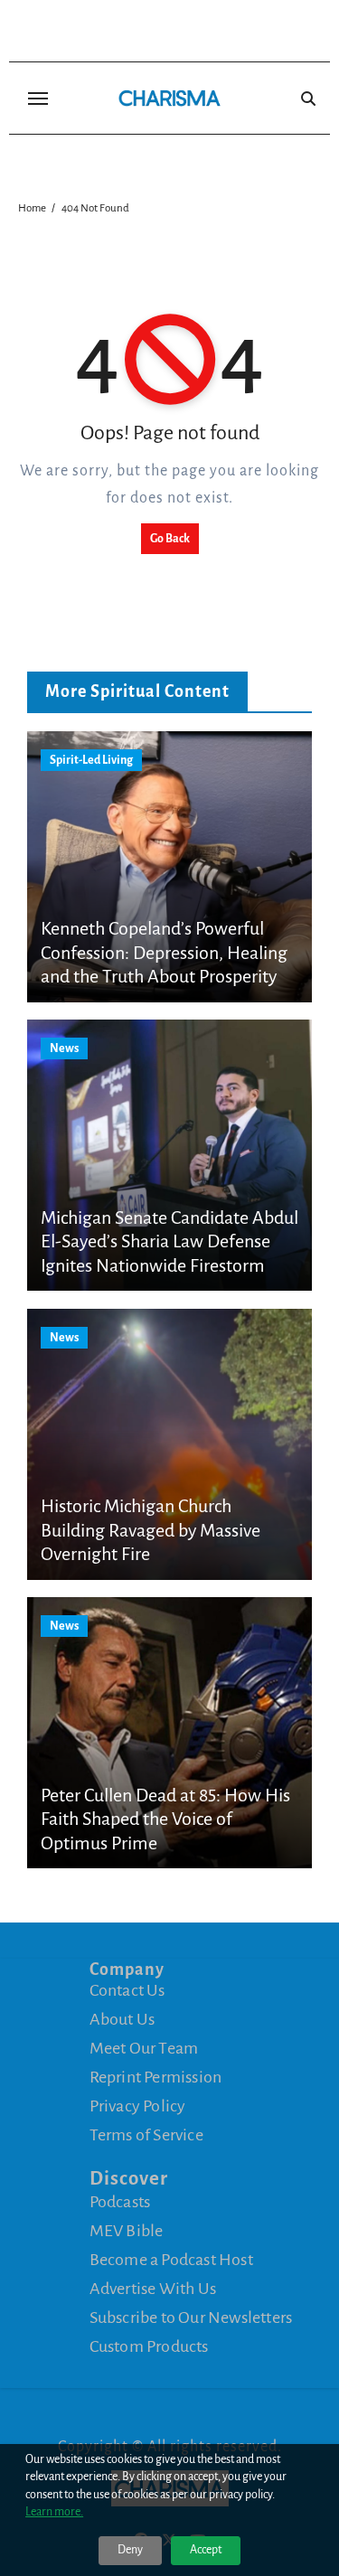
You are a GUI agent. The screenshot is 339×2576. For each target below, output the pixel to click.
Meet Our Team (144, 2048)
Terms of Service (146, 2135)
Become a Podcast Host (171, 2260)
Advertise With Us (153, 2289)
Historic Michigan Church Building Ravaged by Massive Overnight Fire (151, 1530)
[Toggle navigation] (38, 99)
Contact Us (127, 1990)
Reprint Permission (156, 2077)
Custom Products (149, 2346)
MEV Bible (127, 2231)
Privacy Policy (138, 2106)
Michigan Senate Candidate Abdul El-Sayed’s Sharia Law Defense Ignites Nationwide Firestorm (169, 1241)
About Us (122, 2019)
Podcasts (120, 2202)
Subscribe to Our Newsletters (191, 2317)
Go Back (170, 539)
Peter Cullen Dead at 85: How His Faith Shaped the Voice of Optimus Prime (165, 1819)
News (64, 1048)
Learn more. (54, 2512)
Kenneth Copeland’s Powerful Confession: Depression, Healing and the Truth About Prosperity (164, 952)
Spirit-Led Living (91, 760)
